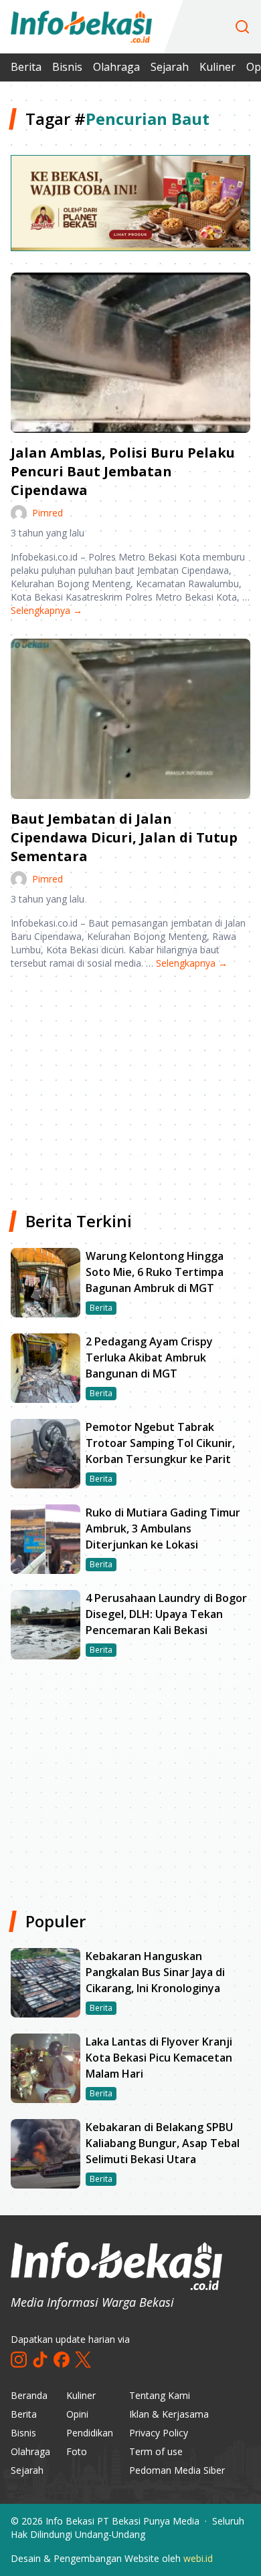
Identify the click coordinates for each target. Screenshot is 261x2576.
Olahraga (116, 67)
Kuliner (217, 67)
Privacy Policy (159, 2433)
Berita (26, 67)
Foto (77, 2451)
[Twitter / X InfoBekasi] (83, 2360)
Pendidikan (90, 2433)
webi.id (198, 2558)
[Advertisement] (130, 1085)
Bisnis (67, 67)
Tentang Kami (160, 2395)
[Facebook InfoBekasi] (62, 2360)
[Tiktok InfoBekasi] (40, 2360)
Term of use (156, 2451)
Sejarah (170, 67)
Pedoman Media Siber (177, 2470)
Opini (77, 2414)
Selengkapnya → (47, 610)
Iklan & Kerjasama (169, 2414)
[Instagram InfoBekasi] (19, 2360)
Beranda (29, 2395)
